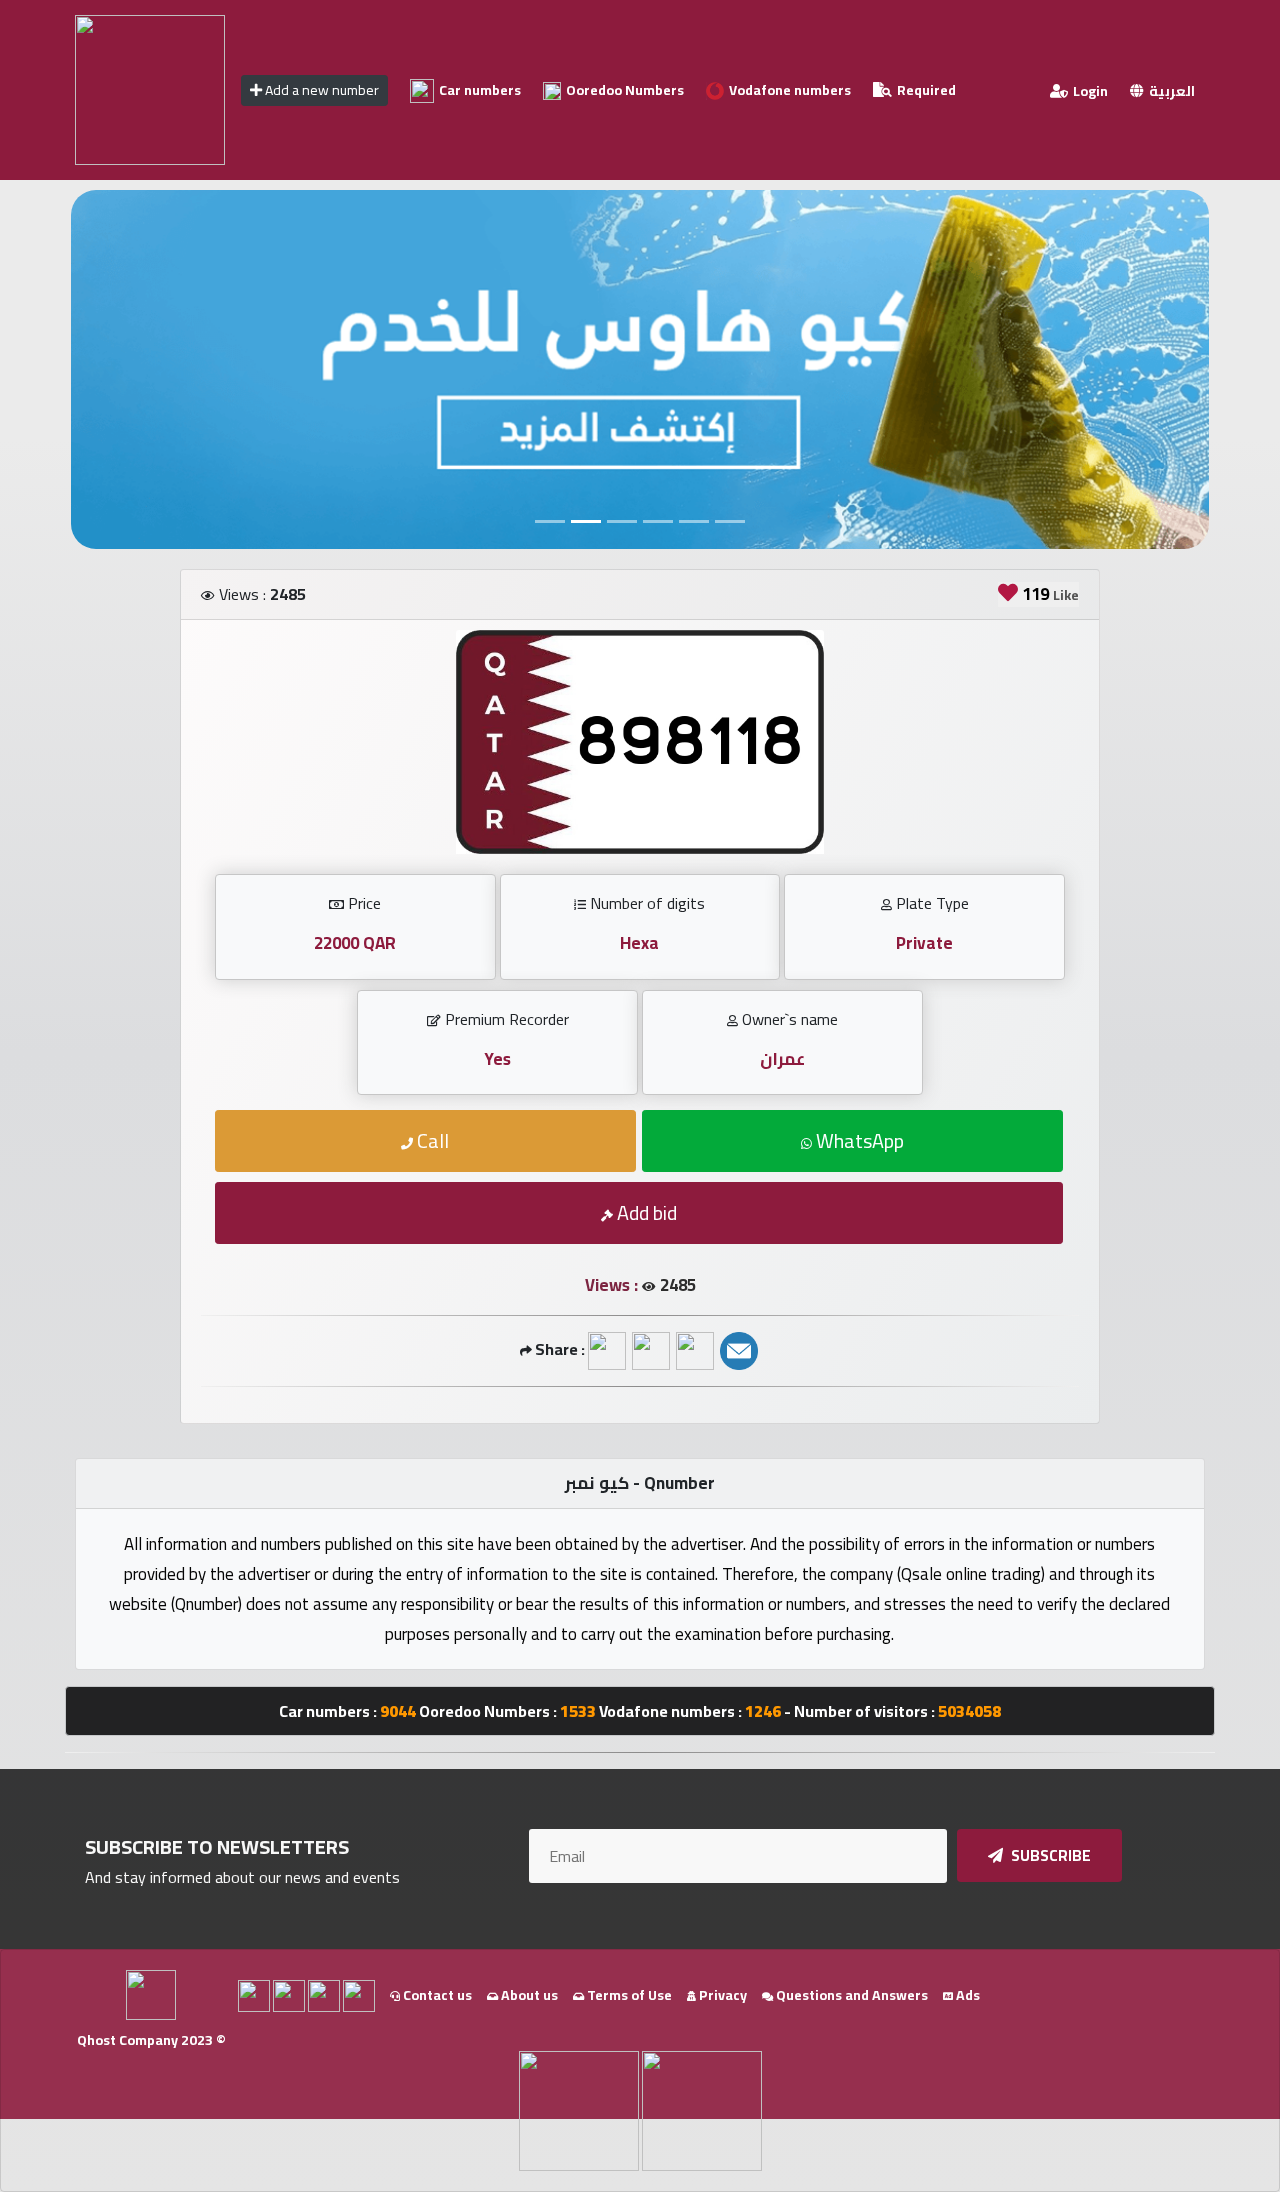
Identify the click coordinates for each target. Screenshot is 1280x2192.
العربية (1170, 91)
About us (528, 1995)
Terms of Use (628, 1995)
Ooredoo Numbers (623, 90)
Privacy (721, 1995)
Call (431, 1140)
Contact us (436, 1995)
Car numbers (478, 90)
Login (1089, 91)
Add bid (645, 1212)
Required (925, 90)
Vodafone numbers (788, 90)
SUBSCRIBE (1049, 1855)
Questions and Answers (850, 1995)
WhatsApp (858, 1140)
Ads (966, 1995)
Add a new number (320, 90)
